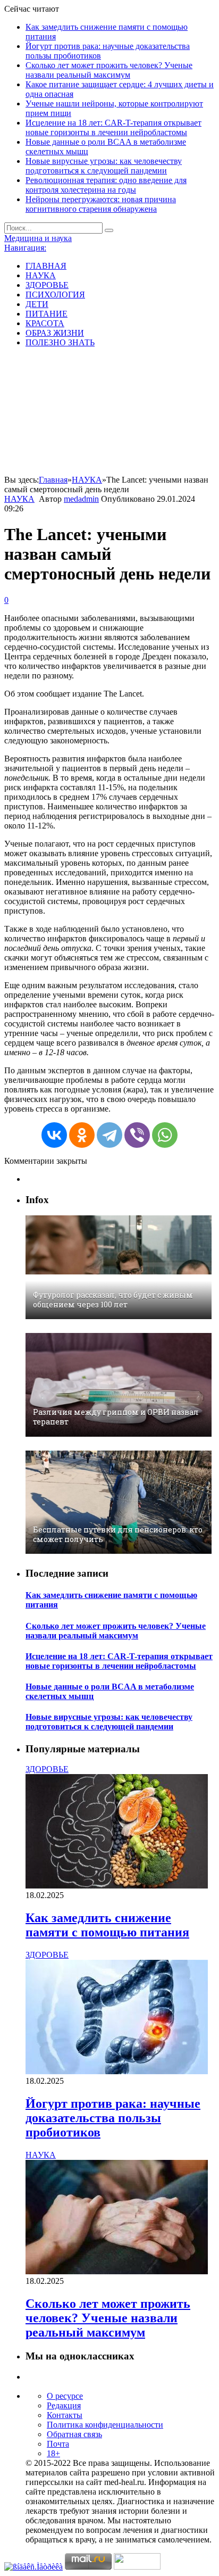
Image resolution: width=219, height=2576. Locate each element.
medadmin (81, 499)
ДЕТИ (37, 304)
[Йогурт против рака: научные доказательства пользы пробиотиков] (117, 2071)
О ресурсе (65, 2396)
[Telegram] (109, 1135)
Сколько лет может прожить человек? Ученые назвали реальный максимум (109, 70)
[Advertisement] (109, 413)
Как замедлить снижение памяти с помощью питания (107, 1925)
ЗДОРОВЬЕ (47, 285)
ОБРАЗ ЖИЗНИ (55, 333)
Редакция (64, 2405)
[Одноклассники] (82, 1135)
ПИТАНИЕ (47, 314)
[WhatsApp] (165, 1135)
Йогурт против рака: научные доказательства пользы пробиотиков (113, 2118)
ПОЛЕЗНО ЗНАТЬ (60, 342)
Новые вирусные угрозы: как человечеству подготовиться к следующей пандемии (104, 166)
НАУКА (41, 275)
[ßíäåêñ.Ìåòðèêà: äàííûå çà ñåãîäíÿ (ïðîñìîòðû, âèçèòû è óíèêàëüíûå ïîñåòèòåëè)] (33, 2567)
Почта (58, 2444)
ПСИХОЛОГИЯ (55, 295)
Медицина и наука (38, 238)
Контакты (65, 2415)
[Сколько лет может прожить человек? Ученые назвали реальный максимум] (117, 2271)
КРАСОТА (45, 323)
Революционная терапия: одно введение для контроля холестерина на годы (106, 185)
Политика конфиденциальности (105, 2425)
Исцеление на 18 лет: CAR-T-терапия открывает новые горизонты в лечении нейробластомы (113, 127)
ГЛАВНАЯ (46, 266)
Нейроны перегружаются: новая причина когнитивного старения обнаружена (101, 204)
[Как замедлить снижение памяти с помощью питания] (117, 1886)
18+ (53, 2453)
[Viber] (137, 1135)
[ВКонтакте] (54, 1135)
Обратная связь (74, 2434)
